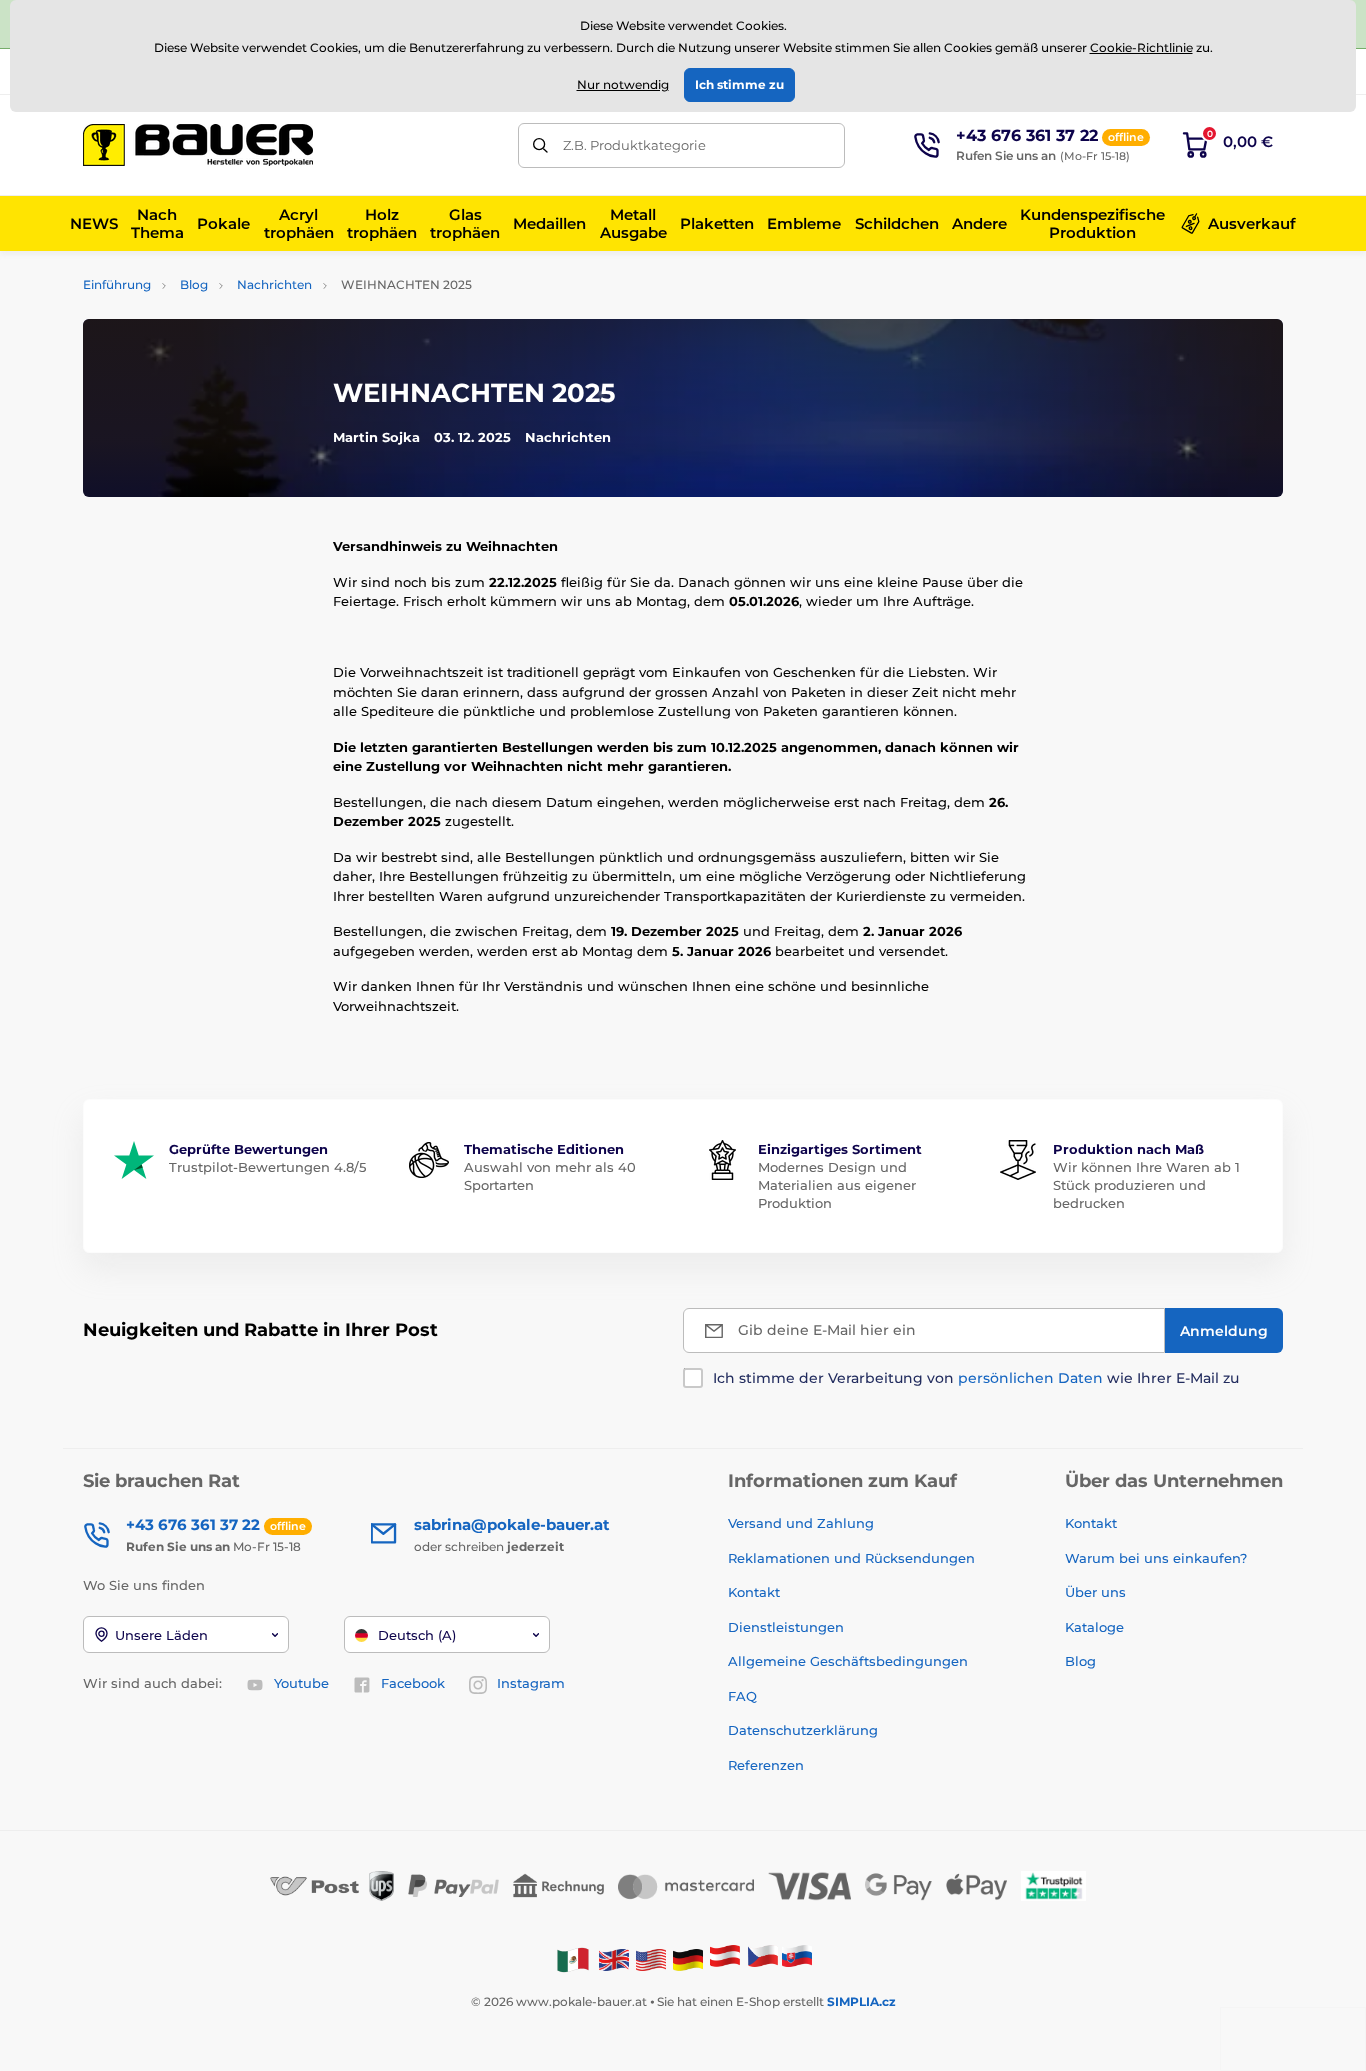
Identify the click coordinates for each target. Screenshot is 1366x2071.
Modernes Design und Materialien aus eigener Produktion (837, 1185)
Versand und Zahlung (801, 1523)
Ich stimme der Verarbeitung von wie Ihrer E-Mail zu (976, 1378)
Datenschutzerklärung (803, 1730)
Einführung (117, 284)
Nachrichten (274, 284)
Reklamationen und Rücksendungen (853, 1558)
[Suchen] (540, 145)
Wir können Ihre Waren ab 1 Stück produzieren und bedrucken (1146, 1185)
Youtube (301, 1683)
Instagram (531, 1683)
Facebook (413, 1683)
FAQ (742, 1696)
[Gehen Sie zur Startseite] (198, 145)
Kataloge (1094, 1627)
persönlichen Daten (1030, 1378)
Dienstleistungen (786, 1627)
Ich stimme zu (739, 84)
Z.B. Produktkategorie (634, 145)
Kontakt (754, 1592)
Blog (194, 284)
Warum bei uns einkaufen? (1156, 1558)
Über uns (1095, 1592)
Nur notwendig (623, 84)
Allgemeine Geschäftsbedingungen (848, 1661)
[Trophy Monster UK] (614, 1958)
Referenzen (766, 1765)
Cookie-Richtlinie (1141, 47)
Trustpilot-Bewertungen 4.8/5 (267, 1167)
